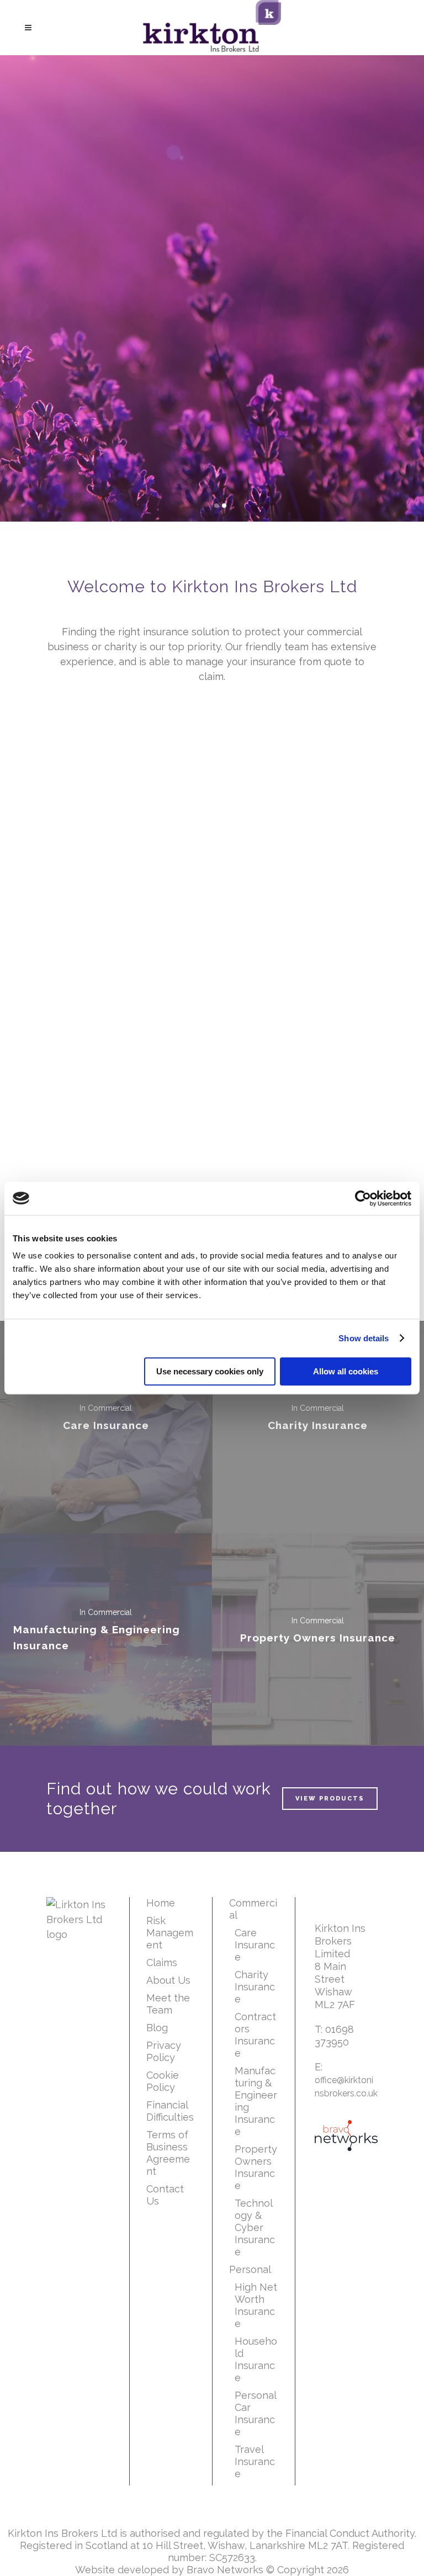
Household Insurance (256, 2359)
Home (161, 1903)
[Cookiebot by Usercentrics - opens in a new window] (363, 1198)
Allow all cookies (346, 1371)
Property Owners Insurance (256, 2167)
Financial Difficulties (170, 2111)
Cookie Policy (163, 2081)
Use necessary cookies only (210, 1371)
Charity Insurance (255, 1987)
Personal (250, 2269)
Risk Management (170, 1933)
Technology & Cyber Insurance (255, 2227)
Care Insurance (255, 1945)
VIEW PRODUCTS (330, 1799)
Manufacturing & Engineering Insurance (256, 2101)
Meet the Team (168, 2004)
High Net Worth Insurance (256, 2305)
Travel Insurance (255, 2461)
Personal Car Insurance (255, 2413)
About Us (168, 1980)
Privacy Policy (164, 2051)
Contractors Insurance (255, 2035)
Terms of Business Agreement (168, 2153)
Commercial (253, 1909)
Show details (364, 1338)
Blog (157, 2028)
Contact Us (165, 2195)
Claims (162, 1962)
